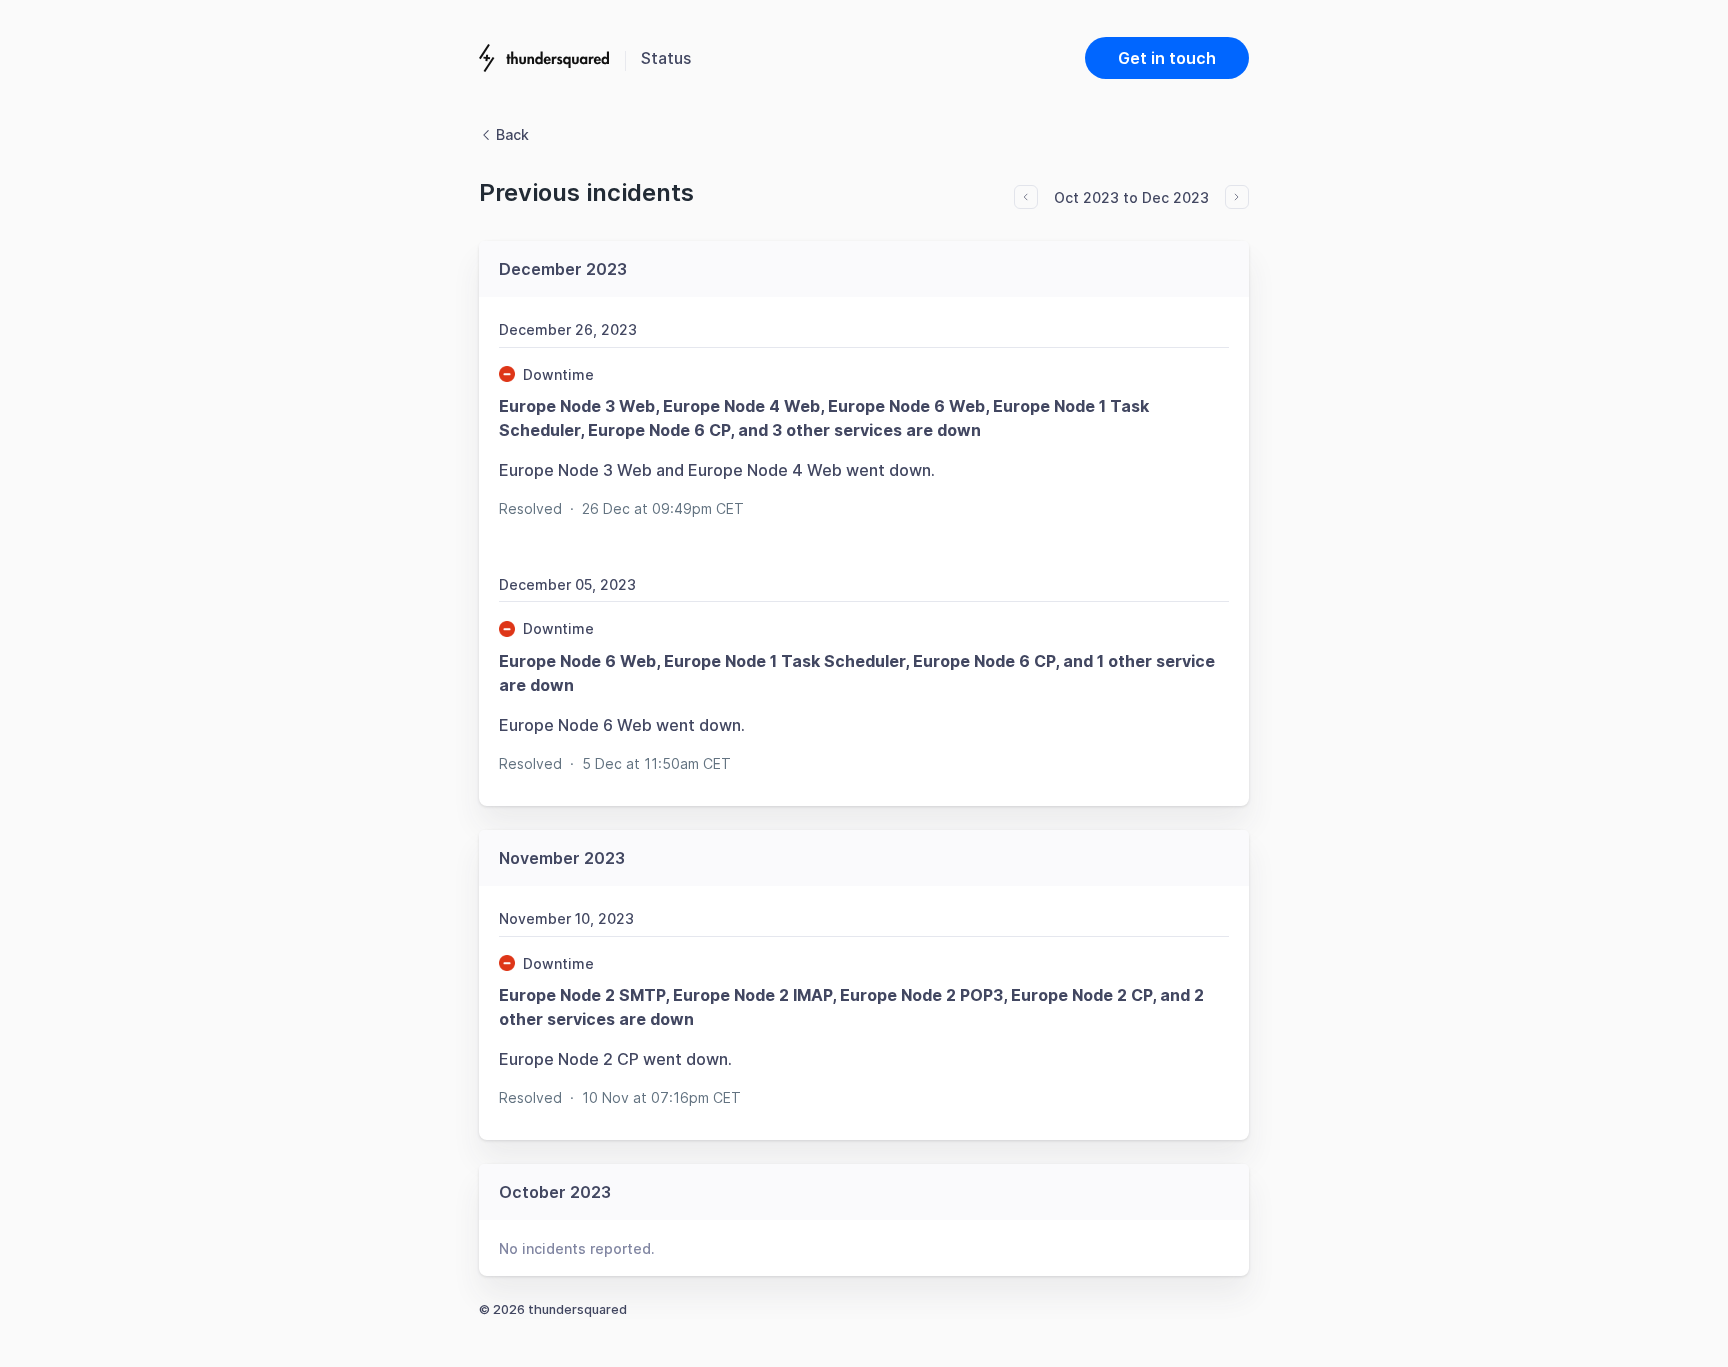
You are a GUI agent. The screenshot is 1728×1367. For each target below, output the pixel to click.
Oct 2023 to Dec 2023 (1131, 197)
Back (512, 134)
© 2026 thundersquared (553, 1309)
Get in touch (1167, 58)
